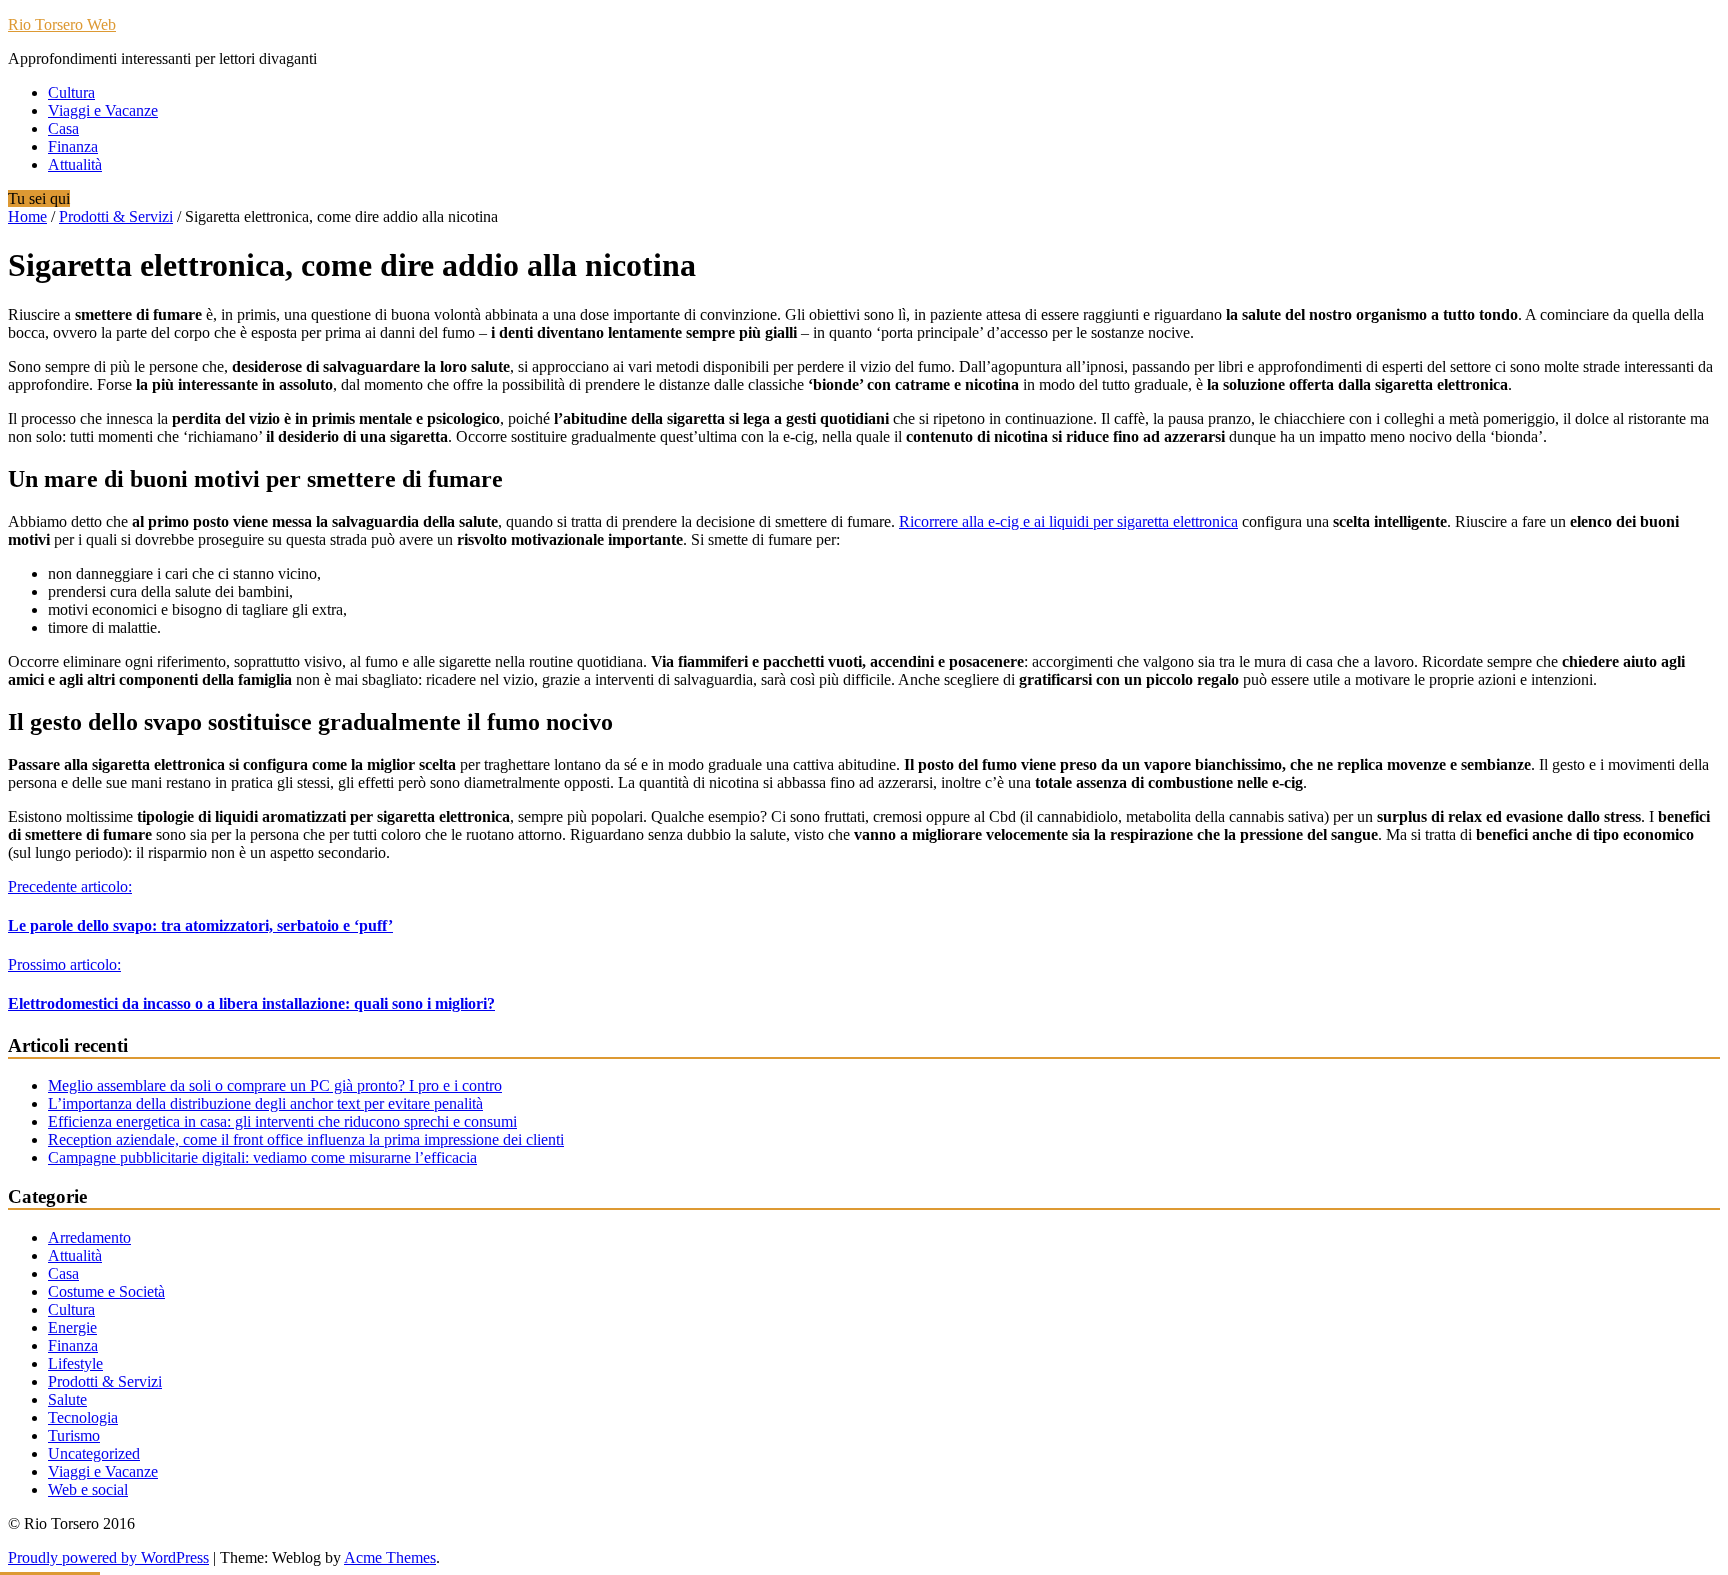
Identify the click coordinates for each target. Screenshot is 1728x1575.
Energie (72, 1327)
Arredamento (89, 1237)
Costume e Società (106, 1291)
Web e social (88, 1489)
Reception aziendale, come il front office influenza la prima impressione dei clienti (306, 1139)
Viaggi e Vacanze (103, 110)
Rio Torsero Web (62, 24)
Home (27, 216)
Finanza (73, 146)
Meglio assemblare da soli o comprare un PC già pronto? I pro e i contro (275, 1085)
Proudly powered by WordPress (108, 1557)
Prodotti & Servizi (116, 216)
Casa (63, 128)
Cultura (71, 92)
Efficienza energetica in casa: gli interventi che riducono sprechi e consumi (282, 1121)
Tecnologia (83, 1417)
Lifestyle (75, 1363)
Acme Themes (390, 1557)
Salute (67, 1399)
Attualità (75, 164)
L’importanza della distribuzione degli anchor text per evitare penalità (265, 1103)
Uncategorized (94, 1453)
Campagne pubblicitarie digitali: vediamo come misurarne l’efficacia (262, 1157)
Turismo (74, 1435)
